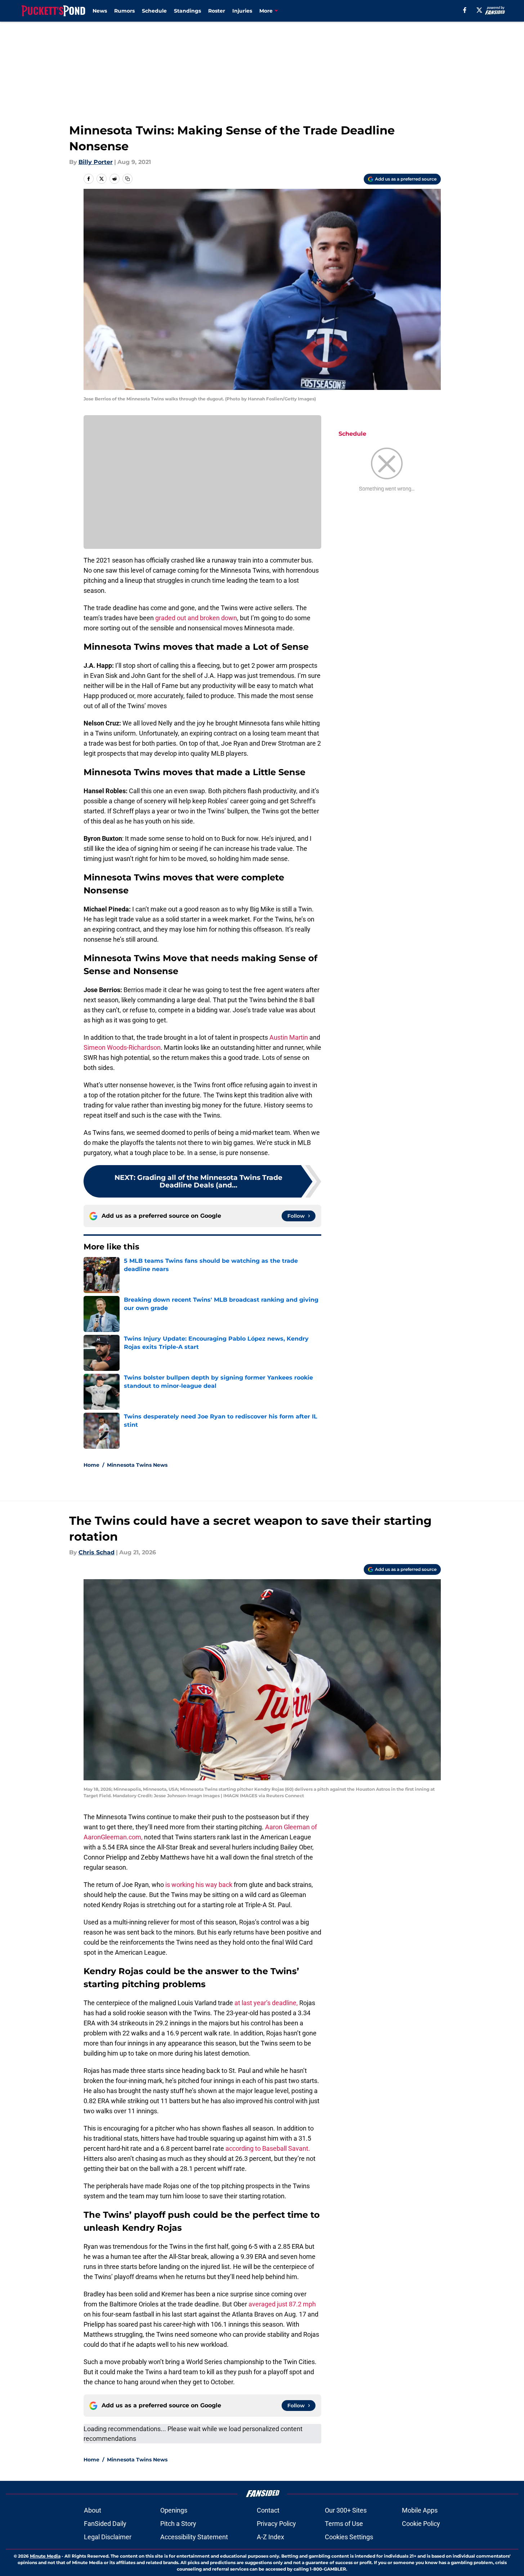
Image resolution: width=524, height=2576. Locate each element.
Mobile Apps (420, 2510)
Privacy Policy (276, 2524)
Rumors (124, 11)
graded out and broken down (195, 618)
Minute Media (45, 2556)
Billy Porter (96, 162)
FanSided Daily (105, 2524)
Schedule (154, 11)
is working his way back (199, 1885)
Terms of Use (344, 2524)
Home (91, 1465)
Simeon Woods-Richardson (122, 1047)
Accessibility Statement (194, 2537)
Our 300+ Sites (346, 2510)
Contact (268, 2510)
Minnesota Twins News (137, 1465)
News (100, 11)
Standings (187, 11)
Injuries (242, 11)
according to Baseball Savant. (268, 2148)
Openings (174, 2510)
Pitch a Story (178, 2524)
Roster (217, 11)
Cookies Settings (349, 2537)
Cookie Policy (421, 2524)
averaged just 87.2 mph (282, 2304)
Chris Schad (97, 1552)
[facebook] (465, 10)
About (93, 2510)
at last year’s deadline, (266, 2003)
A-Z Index (270, 2537)
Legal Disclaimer (108, 2537)
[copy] (127, 179)
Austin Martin (289, 1037)
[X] (479, 10)
